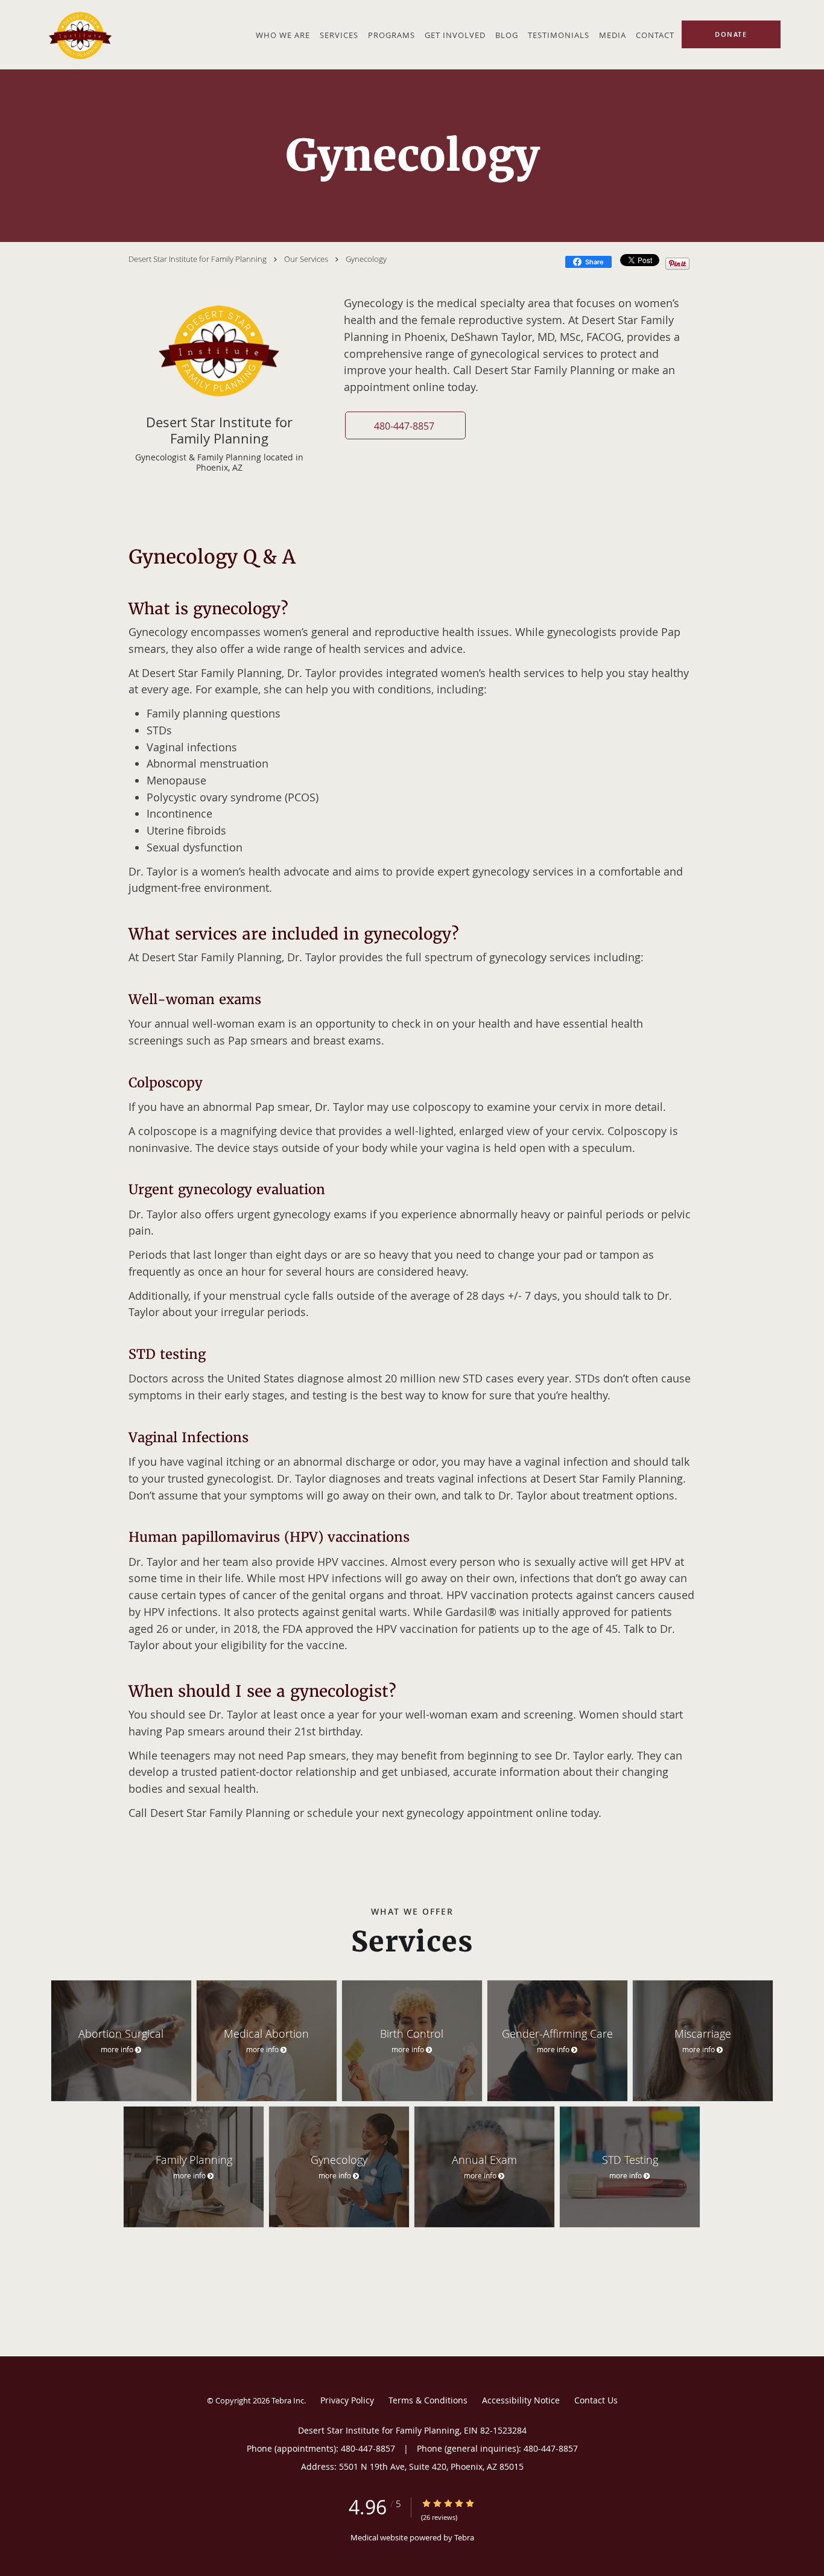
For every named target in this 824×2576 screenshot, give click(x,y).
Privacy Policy (347, 2400)
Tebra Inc (288, 2400)
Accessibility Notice (521, 2400)
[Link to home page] (78, 35)
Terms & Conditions (428, 2400)
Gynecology (366, 259)
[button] (405, 425)
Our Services (306, 259)
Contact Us (596, 2400)
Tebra (464, 2537)
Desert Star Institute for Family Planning (198, 259)
